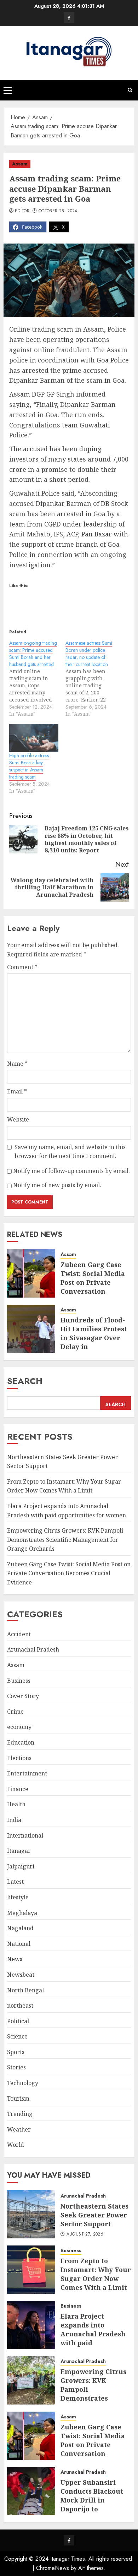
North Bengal (25, 1990)
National (19, 1944)
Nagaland (20, 1928)
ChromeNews (53, 2568)
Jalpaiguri (21, 1866)
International (25, 1835)
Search (25, 1381)
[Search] (130, 90)
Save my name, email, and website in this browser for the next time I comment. (70, 1152)
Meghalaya (22, 1913)
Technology (23, 2083)
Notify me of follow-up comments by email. (71, 1171)
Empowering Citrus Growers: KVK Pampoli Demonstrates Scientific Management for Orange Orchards (65, 1540)
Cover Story (23, 1696)
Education (21, 1742)
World (16, 2145)
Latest (15, 1882)
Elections (19, 1758)
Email (17, 1091)
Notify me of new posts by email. (57, 1185)
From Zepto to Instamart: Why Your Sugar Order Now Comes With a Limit (64, 1486)
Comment (22, 967)
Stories (16, 2067)
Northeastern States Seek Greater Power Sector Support (94, 2215)
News (15, 1959)
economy (19, 1727)
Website (18, 1119)
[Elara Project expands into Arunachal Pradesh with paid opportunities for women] (31, 2325)
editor (22, 211)
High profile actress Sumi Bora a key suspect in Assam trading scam (29, 766)
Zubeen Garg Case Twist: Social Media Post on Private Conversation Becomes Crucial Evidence (93, 1287)
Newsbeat (21, 1975)
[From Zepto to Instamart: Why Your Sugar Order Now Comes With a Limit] (31, 2270)
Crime (15, 1712)
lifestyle (18, 1897)
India (14, 1820)
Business (19, 1681)
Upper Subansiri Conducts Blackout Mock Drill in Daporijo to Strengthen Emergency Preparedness (92, 2509)
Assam (20, 164)
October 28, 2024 (58, 211)
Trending (20, 2114)
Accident (19, 1634)
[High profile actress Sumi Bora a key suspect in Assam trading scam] (34, 738)
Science (17, 2036)
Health (16, 1804)
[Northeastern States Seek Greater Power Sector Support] (31, 2214)
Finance (18, 1789)
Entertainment (27, 1773)
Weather (19, 2129)
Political (18, 2021)
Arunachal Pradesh (33, 1649)
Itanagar (19, 1851)
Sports (16, 2052)
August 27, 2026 (85, 2234)
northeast (20, 2005)
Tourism (18, 2099)
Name (17, 1064)
